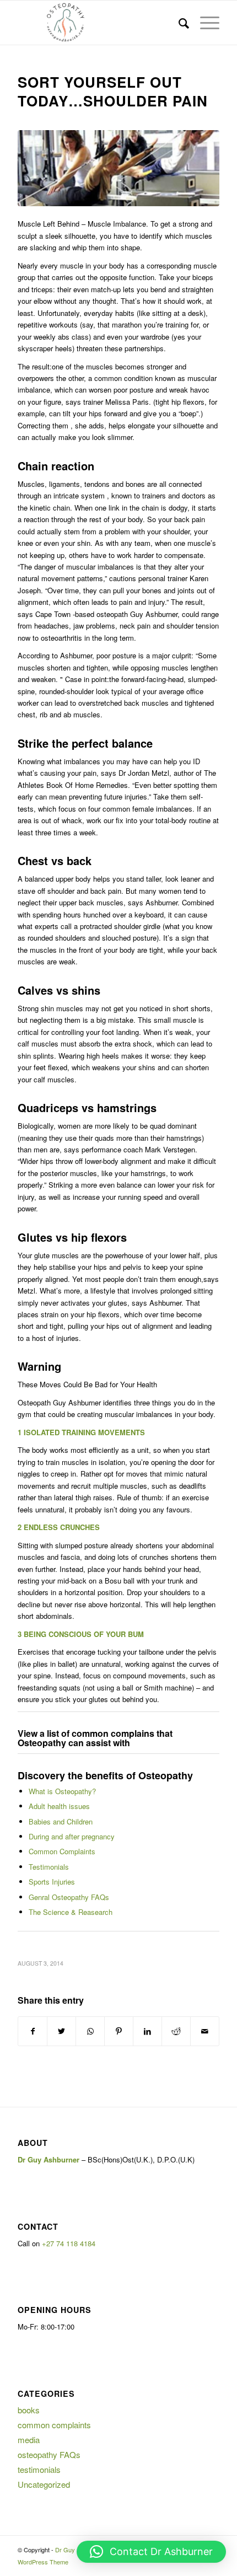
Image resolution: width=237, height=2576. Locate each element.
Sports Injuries (52, 1882)
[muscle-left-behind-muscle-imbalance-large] (118, 168)
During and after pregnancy (72, 1836)
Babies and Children (61, 1821)
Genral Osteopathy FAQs (69, 1897)
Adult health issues (59, 1806)
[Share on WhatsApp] (90, 2031)
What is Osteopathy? (62, 1791)
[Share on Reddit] (176, 2031)
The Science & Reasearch (71, 1912)
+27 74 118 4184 (69, 2243)
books (29, 2410)
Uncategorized (44, 2484)
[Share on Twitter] (61, 2031)
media (29, 2440)
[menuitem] (178, 23)
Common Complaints (62, 1851)
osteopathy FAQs (49, 2454)
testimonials (39, 2469)
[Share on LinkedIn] (147, 2031)
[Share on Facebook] (33, 2031)
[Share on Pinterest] (119, 2031)
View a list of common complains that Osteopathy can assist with (95, 1738)
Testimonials (49, 1867)
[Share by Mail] (205, 2031)
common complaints (54, 2425)
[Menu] (204, 23)
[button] (151, 2552)
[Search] (178, 23)
